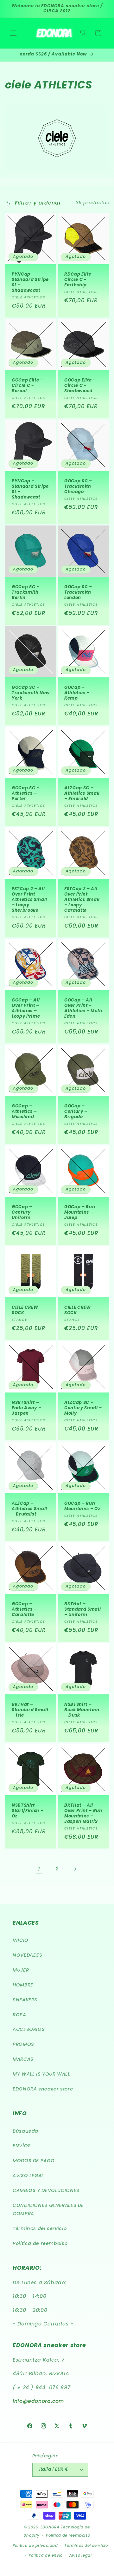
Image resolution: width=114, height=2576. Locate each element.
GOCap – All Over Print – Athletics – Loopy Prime (26, 1008)
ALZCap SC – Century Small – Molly (83, 1409)
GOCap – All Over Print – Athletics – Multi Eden (83, 1008)
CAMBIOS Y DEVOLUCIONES (46, 2190)
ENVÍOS (22, 2146)
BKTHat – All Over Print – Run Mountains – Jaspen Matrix (83, 1814)
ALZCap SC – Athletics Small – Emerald (82, 794)
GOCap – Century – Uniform (23, 1213)
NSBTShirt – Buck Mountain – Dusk (82, 1710)
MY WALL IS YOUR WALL (41, 2074)
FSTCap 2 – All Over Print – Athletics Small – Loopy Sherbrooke (29, 900)
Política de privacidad (35, 2546)
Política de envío (46, 2555)
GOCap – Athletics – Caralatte (24, 1610)
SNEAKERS (25, 2000)
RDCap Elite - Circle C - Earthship (80, 280)
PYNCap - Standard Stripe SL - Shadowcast (30, 283)
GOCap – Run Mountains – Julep (80, 1213)
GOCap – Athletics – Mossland (24, 1112)
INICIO (21, 1940)
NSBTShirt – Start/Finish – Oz (28, 1811)
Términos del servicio (40, 2228)
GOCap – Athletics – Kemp (77, 693)
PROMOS (23, 2044)
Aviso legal (81, 2555)
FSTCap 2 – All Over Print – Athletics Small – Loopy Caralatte (82, 900)
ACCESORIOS (29, 2029)
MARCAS (23, 2059)
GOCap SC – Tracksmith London (78, 593)
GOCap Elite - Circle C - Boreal (27, 386)
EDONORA (50, 2527)
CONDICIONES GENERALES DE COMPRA (48, 2209)
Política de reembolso (40, 2243)
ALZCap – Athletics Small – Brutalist (29, 1509)
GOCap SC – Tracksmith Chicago (78, 487)
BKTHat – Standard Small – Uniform (82, 1610)
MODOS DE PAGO (34, 2161)
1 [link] (39, 1869)
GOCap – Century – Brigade (76, 1112)
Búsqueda (25, 2131)
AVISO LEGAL (28, 2175)
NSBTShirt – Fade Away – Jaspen (26, 1409)
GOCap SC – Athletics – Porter (26, 794)
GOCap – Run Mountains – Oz (82, 1506)
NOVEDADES (28, 1955)
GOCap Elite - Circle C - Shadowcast (80, 386)
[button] (13, 33)
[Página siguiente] (75, 1869)
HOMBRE (23, 1985)
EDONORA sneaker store (43, 2089)
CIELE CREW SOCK (25, 1310)
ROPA (19, 2015)
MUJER (21, 1970)
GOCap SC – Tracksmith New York (31, 693)
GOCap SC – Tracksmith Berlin (26, 593)
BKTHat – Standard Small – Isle (30, 1710)
